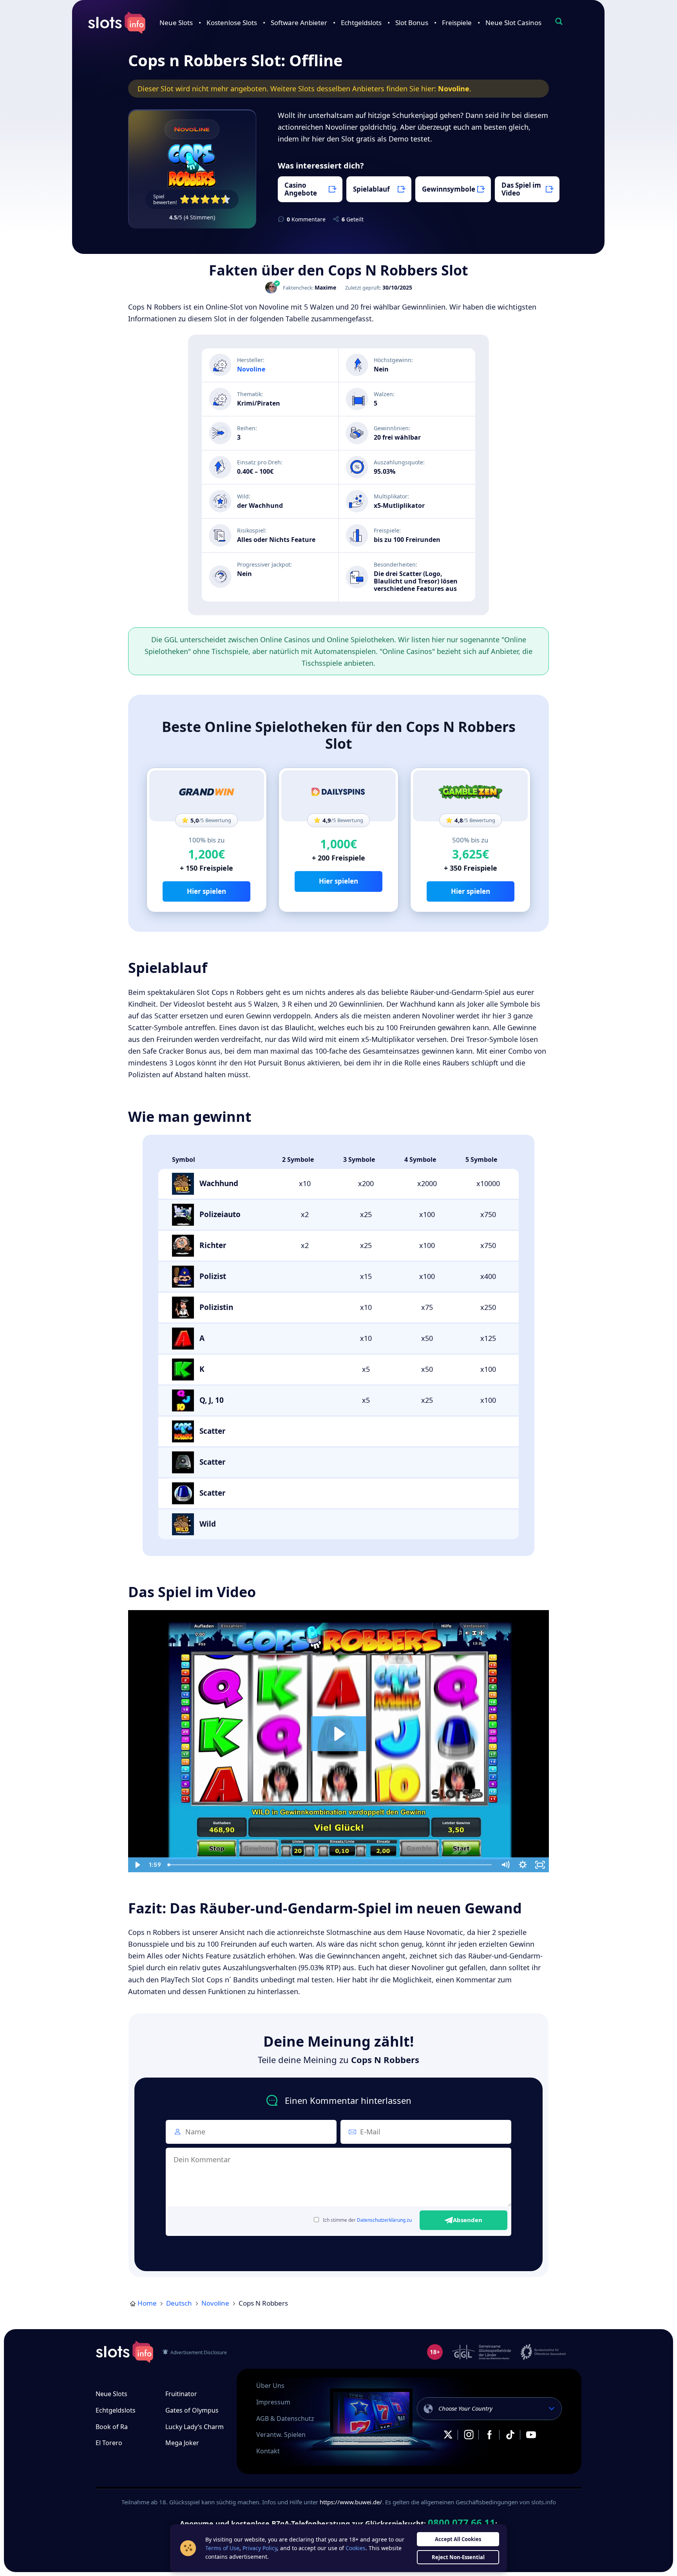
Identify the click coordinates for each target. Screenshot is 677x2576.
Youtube (531, 2435)
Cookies (356, 2548)
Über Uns (270, 2386)
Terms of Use (222, 2548)
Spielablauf (371, 189)
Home (147, 2303)
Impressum (273, 2402)
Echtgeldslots (361, 23)
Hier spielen (206, 891)
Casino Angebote (301, 189)
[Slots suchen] (559, 21)
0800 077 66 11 (462, 2523)
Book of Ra (112, 2427)
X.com (448, 2435)
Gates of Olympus (192, 2410)
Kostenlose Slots (232, 23)
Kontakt (268, 2451)
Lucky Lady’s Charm (195, 2427)
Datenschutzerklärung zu (384, 2220)
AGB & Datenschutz (285, 2418)
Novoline (454, 89)
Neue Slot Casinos (513, 23)
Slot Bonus (412, 23)
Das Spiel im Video (521, 189)
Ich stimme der (367, 2220)
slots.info (125, 2352)
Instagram (469, 2435)
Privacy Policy (260, 2548)
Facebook (489, 2435)
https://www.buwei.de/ (351, 2502)
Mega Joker (182, 2443)
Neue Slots (176, 23)
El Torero (109, 2443)
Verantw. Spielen (281, 2435)
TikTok (510, 2435)
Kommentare (306, 219)
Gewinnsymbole (449, 189)
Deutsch (179, 2303)
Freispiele (457, 23)
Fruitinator (181, 2394)
